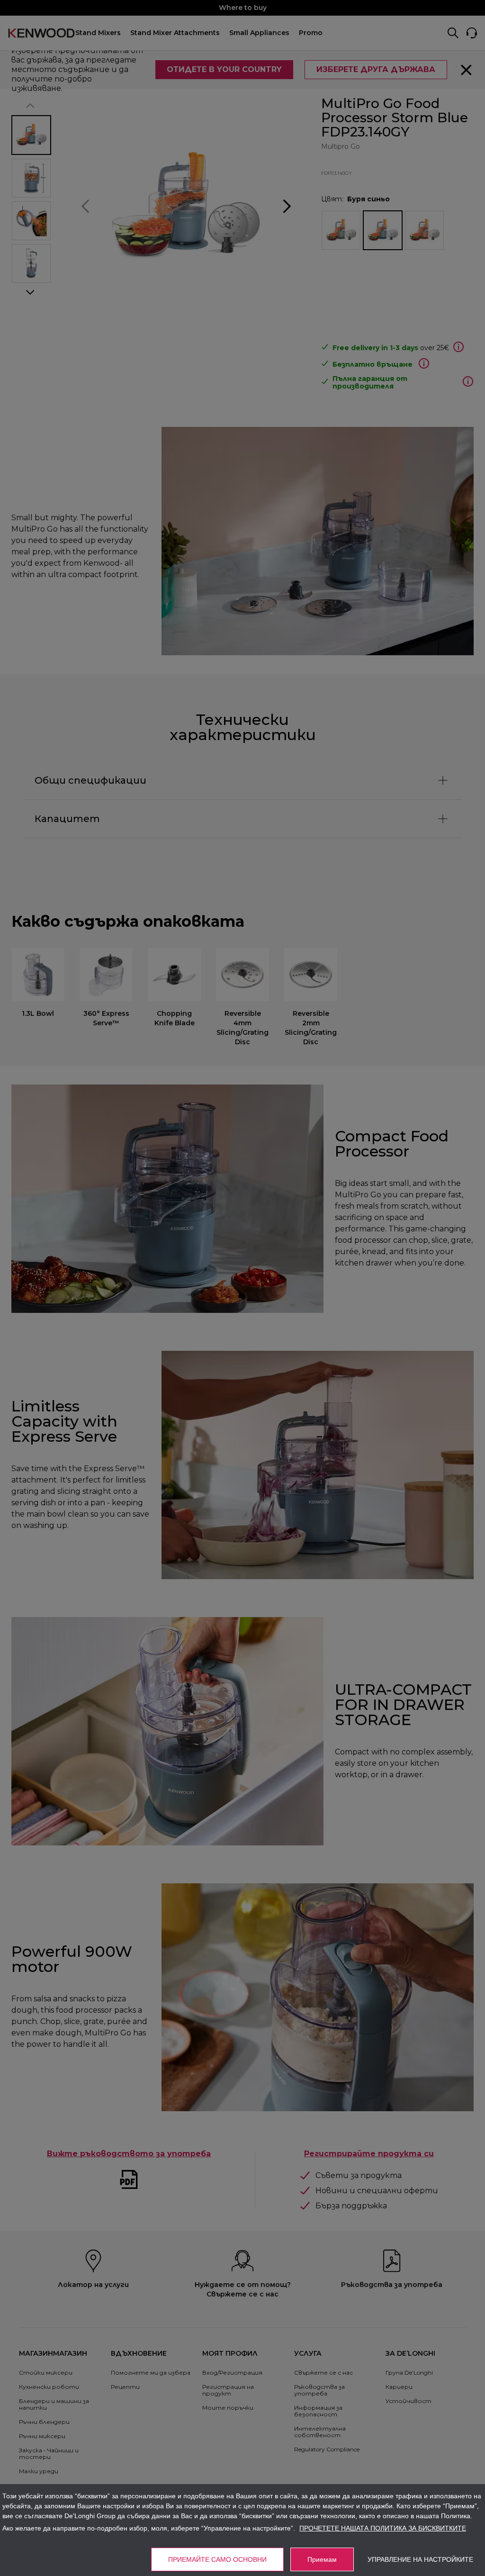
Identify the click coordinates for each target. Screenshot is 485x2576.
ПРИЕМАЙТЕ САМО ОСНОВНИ (217, 2559)
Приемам (322, 2559)
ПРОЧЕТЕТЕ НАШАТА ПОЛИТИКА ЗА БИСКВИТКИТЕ (383, 2528)
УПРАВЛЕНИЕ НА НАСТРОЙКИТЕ (420, 2559)
